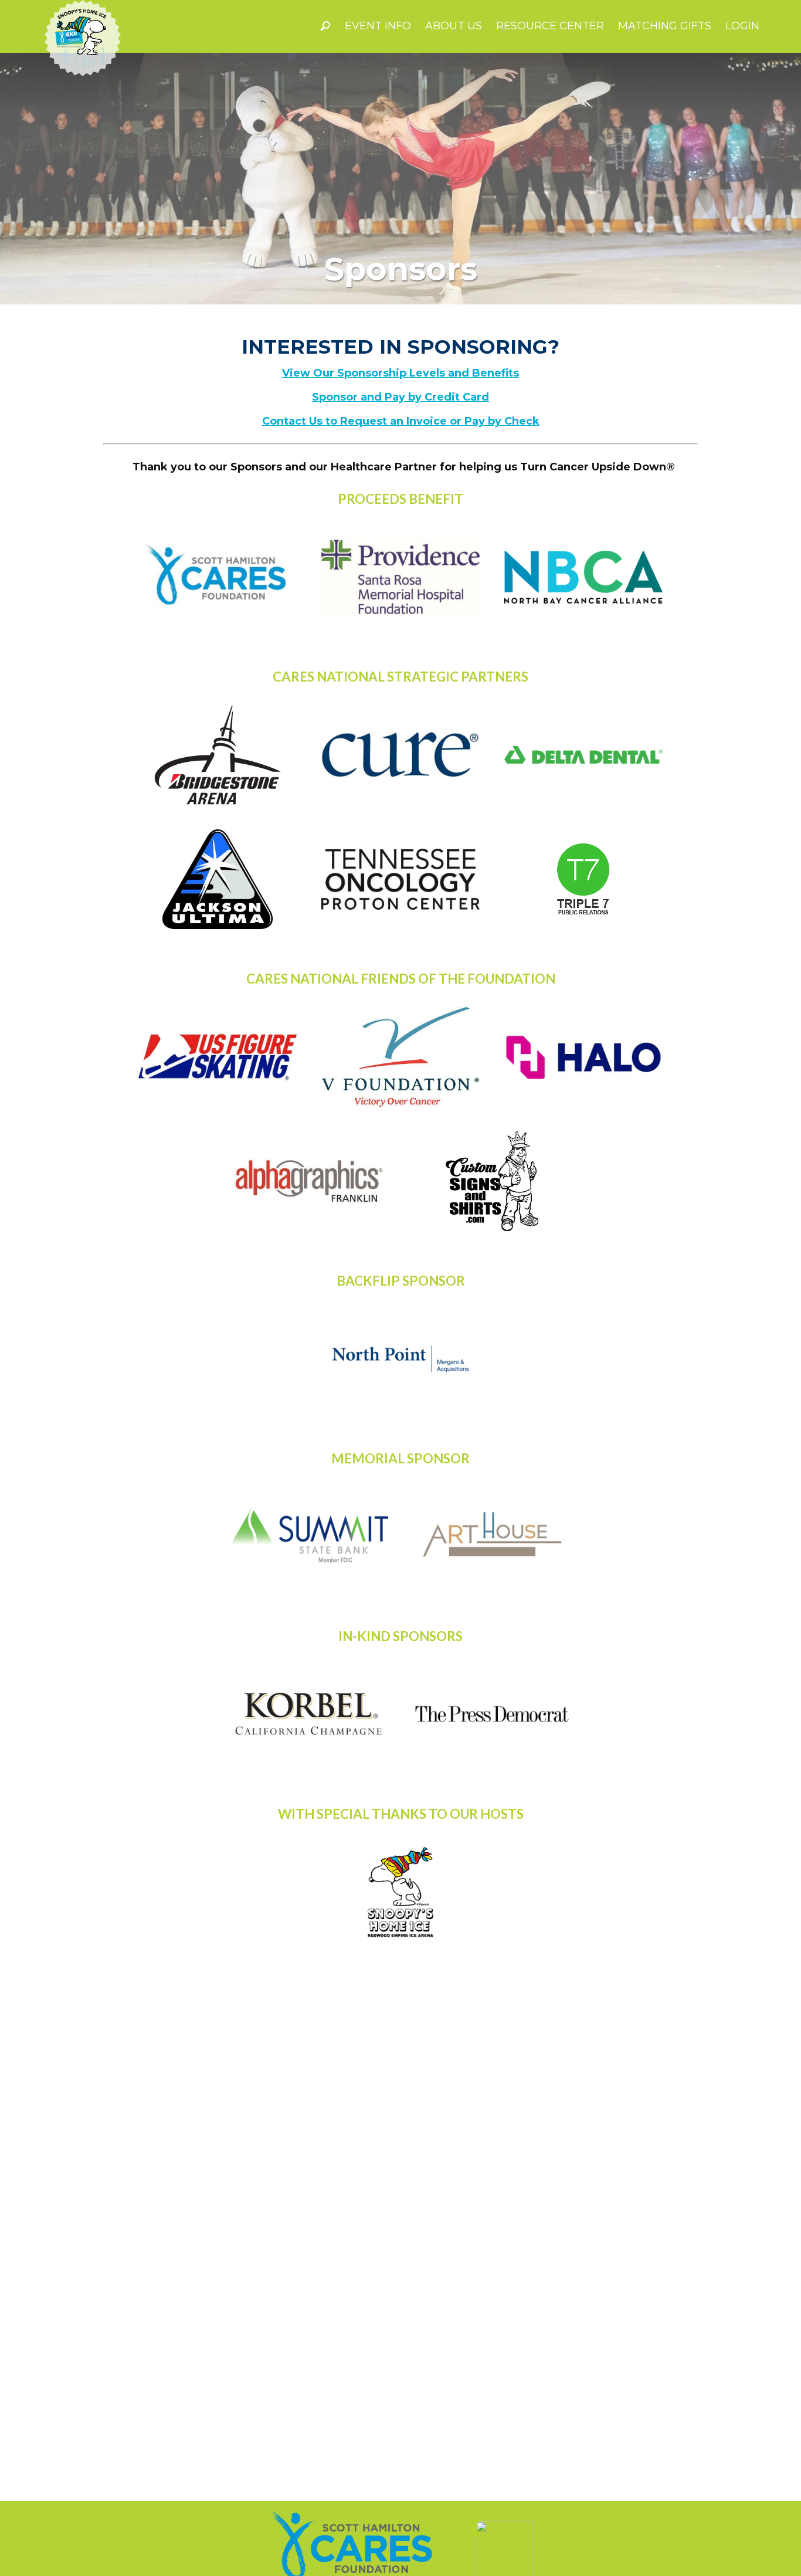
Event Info (378, 26)
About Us (454, 26)
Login (742, 26)
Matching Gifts (665, 26)
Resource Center (550, 26)
